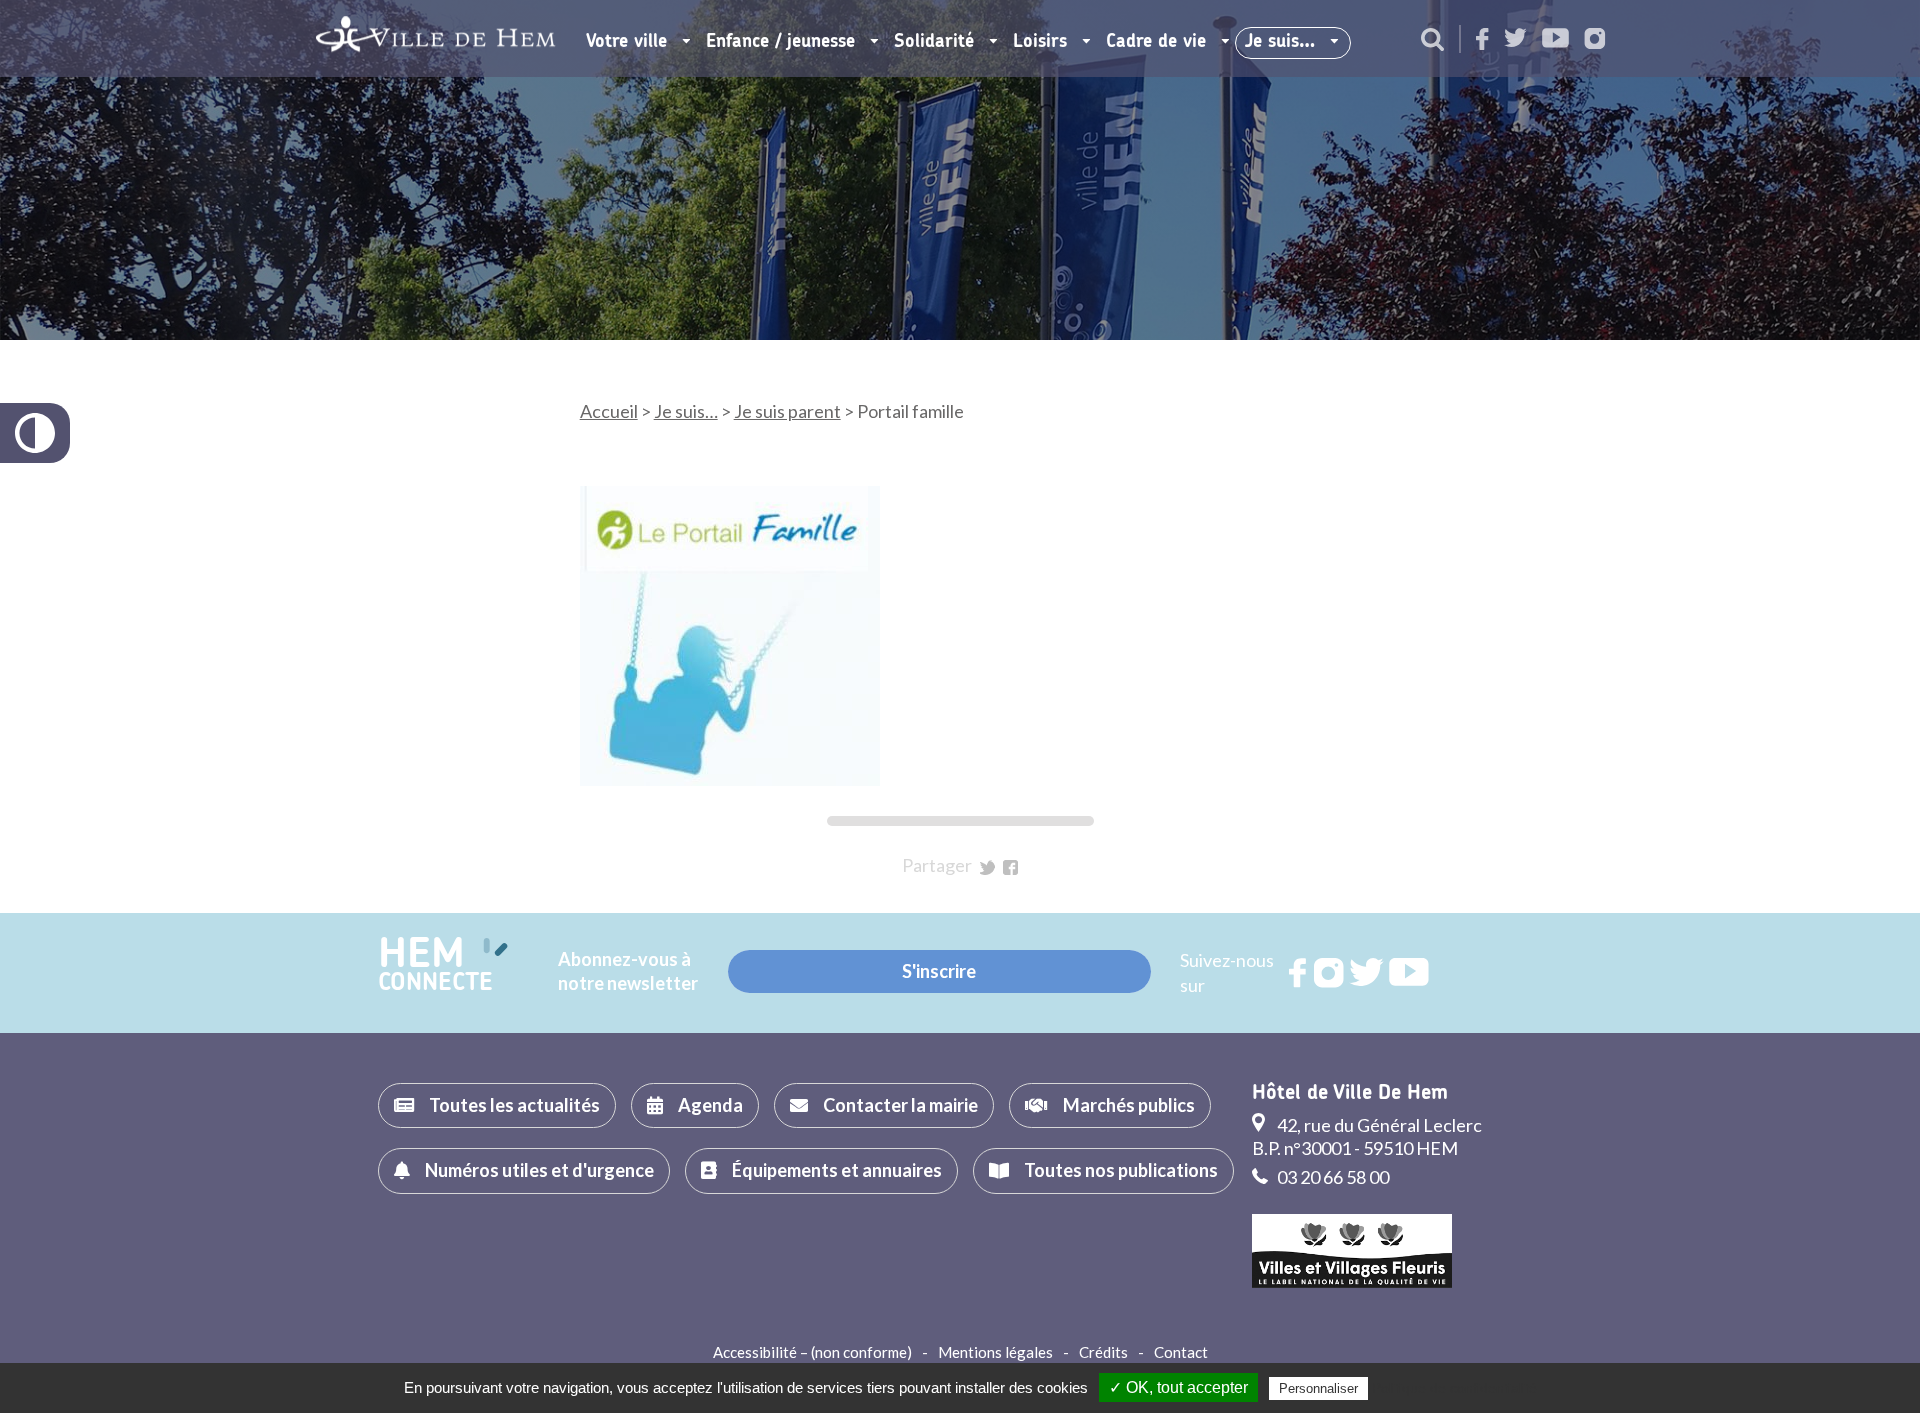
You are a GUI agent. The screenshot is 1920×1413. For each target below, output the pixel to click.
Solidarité (934, 42)
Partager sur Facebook (1010, 867)
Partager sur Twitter (987, 867)
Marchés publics (1129, 1105)
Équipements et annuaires (837, 1170)
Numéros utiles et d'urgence (539, 1170)
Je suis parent (787, 411)
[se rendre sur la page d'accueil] (435, 38)
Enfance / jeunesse (780, 42)
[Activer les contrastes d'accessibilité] (35, 433)
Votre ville (626, 42)
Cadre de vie (1156, 42)
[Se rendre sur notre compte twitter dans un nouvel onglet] (1515, 39)
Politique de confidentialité (1454, 1388)
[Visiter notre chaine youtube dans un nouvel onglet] (1555, 39)
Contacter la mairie (900, 1105)
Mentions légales (995, 1352)
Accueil (609, 411)
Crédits (1103, 1352)
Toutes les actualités (514, 1105)
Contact (1181, 1352)
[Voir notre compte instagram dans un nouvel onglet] (1595, 40)
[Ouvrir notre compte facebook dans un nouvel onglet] (1482, 40)
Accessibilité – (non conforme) (812, 1352)
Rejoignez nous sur (1299, 973)
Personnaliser (1318, 1388)
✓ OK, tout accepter (1178, 1387)
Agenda (710, 1105)
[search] (1432, 41)
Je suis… (1280, 42)
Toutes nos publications (1121, 1170)
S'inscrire (939, 971)
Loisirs (1040, 42)
